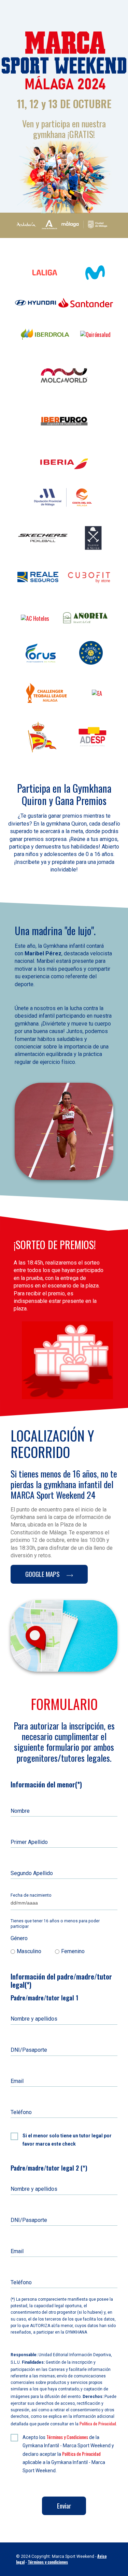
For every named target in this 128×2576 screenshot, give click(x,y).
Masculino (29, 1951)
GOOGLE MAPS (43, 1574)
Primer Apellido (29, 1842)
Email (17, 2081)
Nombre (20, 1811)
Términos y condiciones (48, 2562)
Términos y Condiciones (67, 2437)
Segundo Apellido (32, 1873)
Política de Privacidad (98, 2423)
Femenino (73, 1951)
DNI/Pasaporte (29, 2050)
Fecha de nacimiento (31, 1895)
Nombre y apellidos (34, 2019)
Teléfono (21, 2112)
